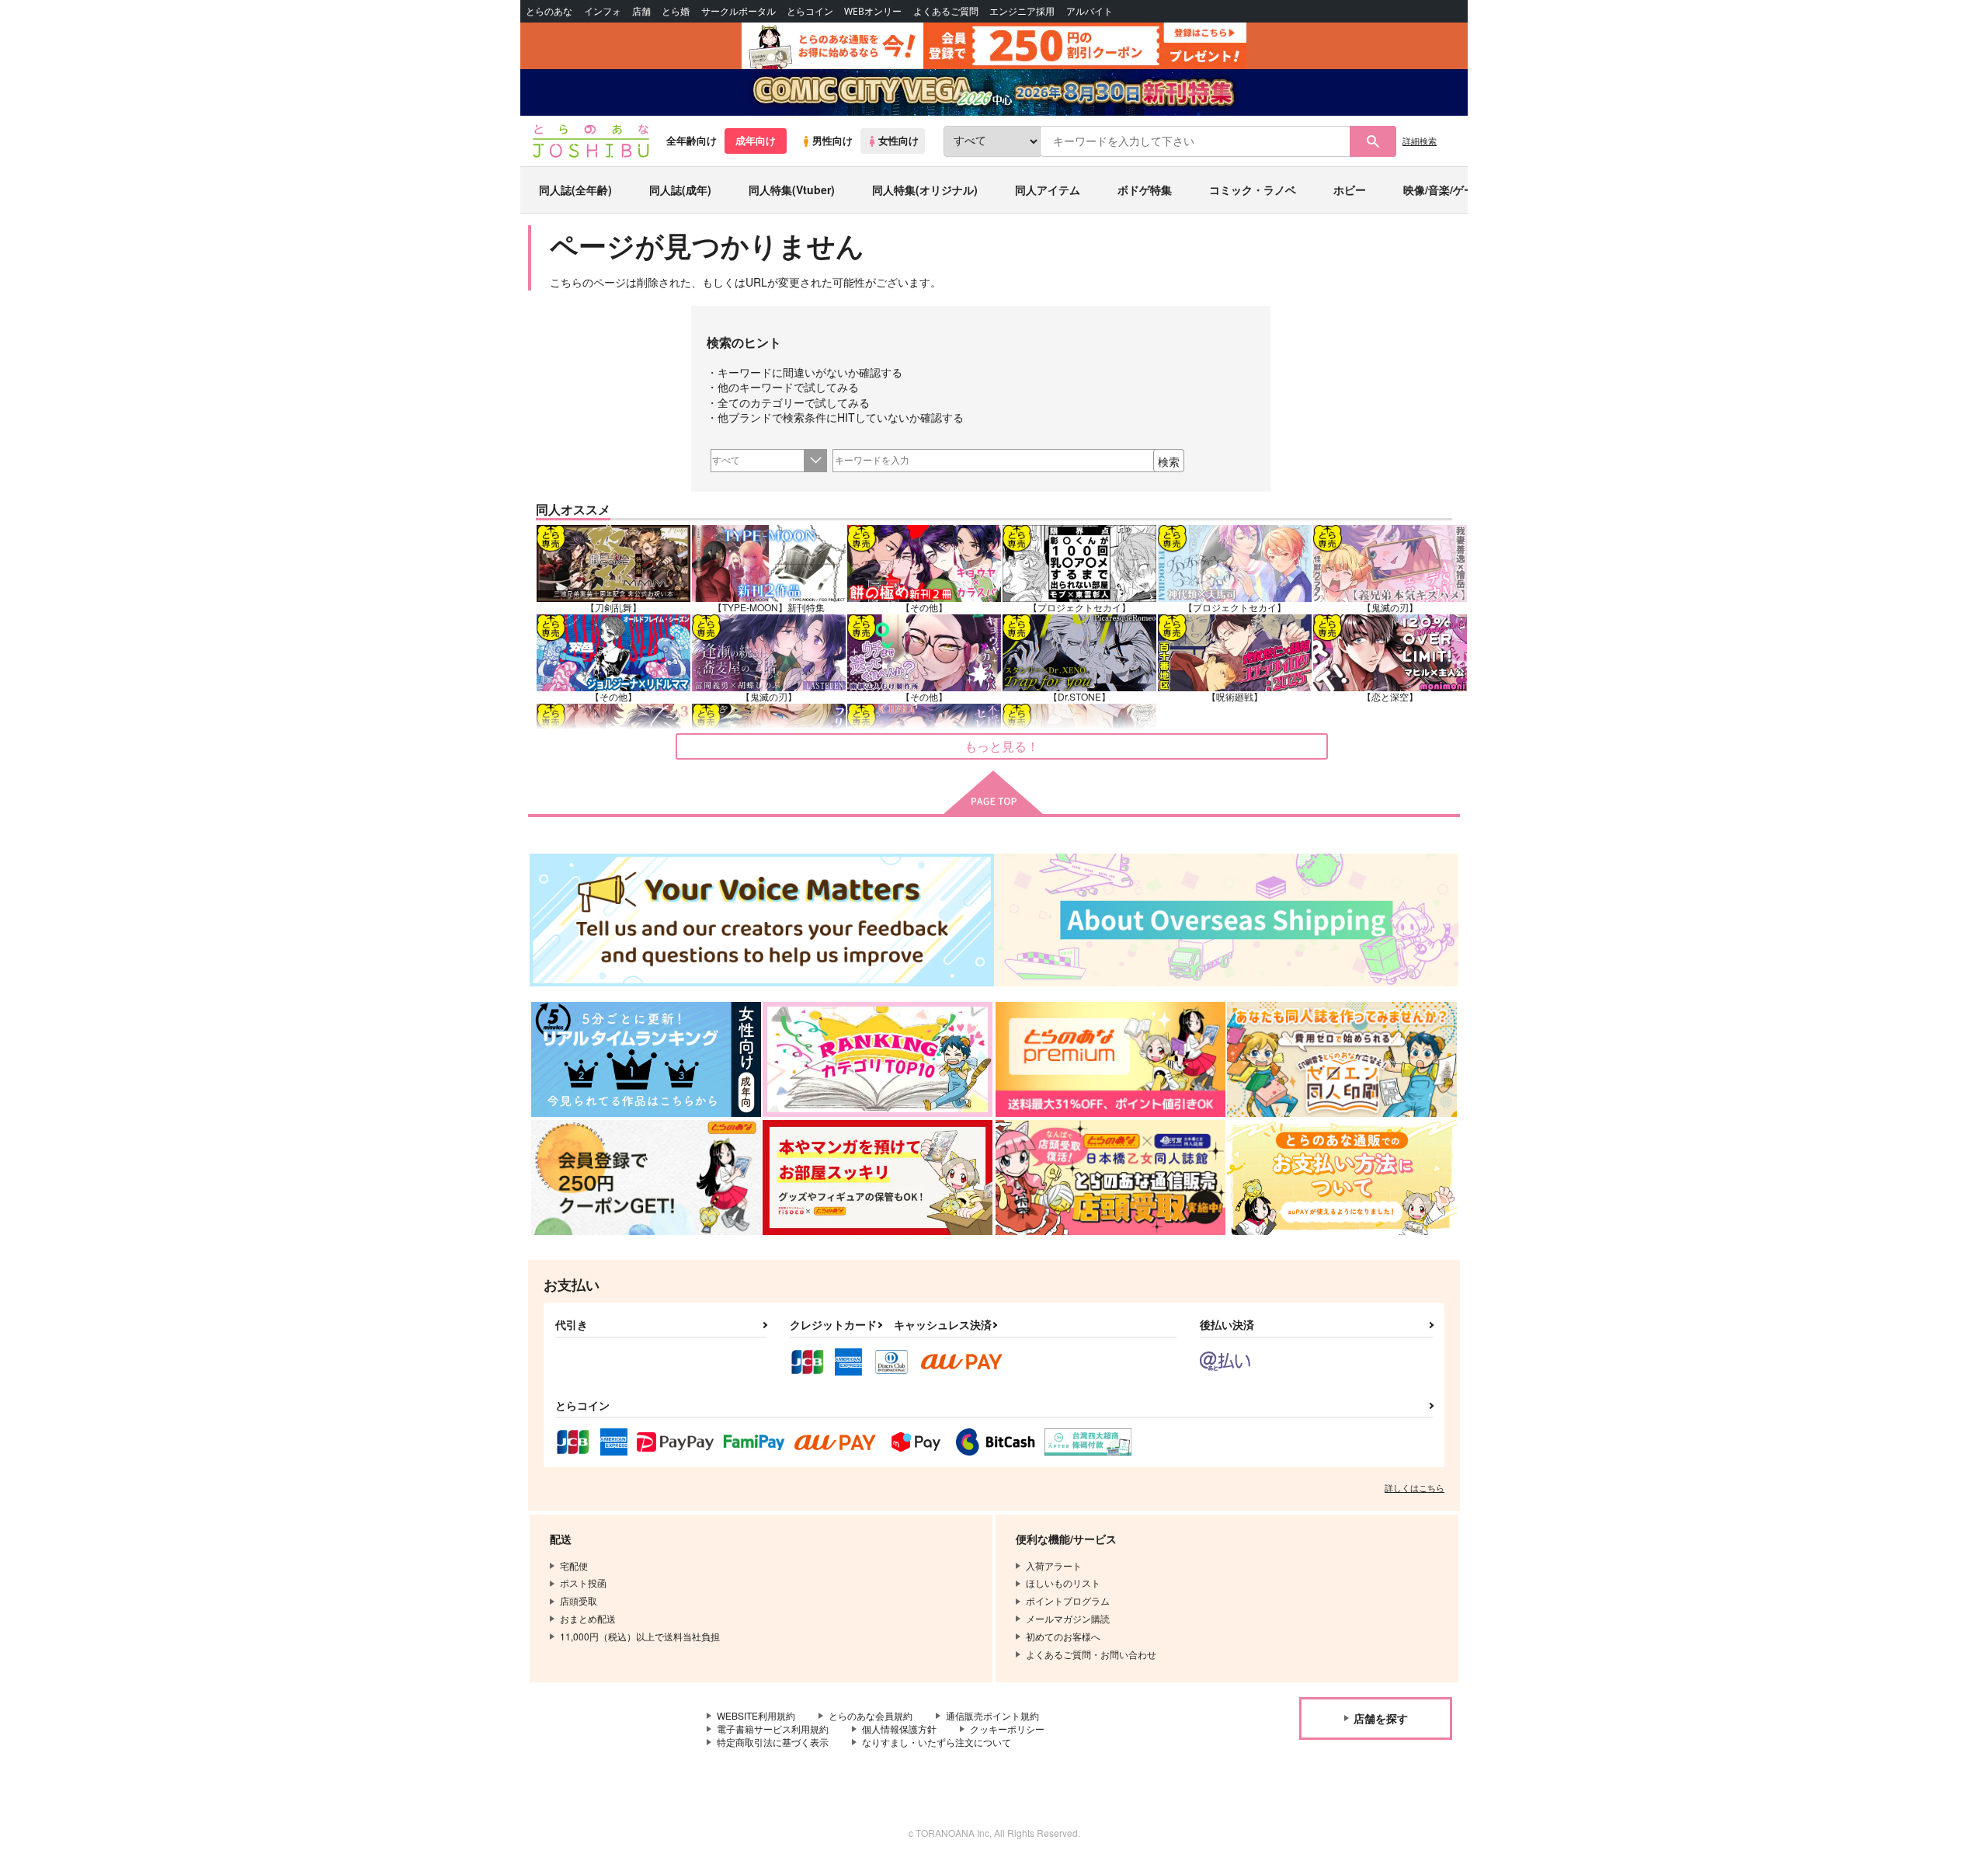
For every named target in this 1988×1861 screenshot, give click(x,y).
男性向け (832, 141)
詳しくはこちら (1415, 1487)
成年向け (756, 141)
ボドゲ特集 (1145, 190)
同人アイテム (1048, 190)
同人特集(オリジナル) (925, 190)
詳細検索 (1420, 141)
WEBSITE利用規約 (756, 1715)
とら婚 (676, 11)
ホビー (1350, 190)
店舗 (641, 11)
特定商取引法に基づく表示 (773, 1742)
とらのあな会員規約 (871, 1715)
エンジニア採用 (1022, 11)
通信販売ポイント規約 (992, 1715)
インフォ (603, 11)
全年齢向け (692, 141)
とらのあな (549, 11)
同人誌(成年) (680, 190)
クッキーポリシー (1007, 1729)
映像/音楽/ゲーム (1444, 190)
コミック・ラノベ (1253, 190)
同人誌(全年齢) (575, 190)
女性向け (898, 141)
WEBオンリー (873, 11)
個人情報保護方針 (899, 1729)
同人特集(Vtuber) (792, 190)
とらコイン (810, 11)
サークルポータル (739, 11)
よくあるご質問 (946, 11)
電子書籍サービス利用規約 (773, 1729)
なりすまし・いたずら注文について (937, 1742)
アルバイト (1090, 11)
